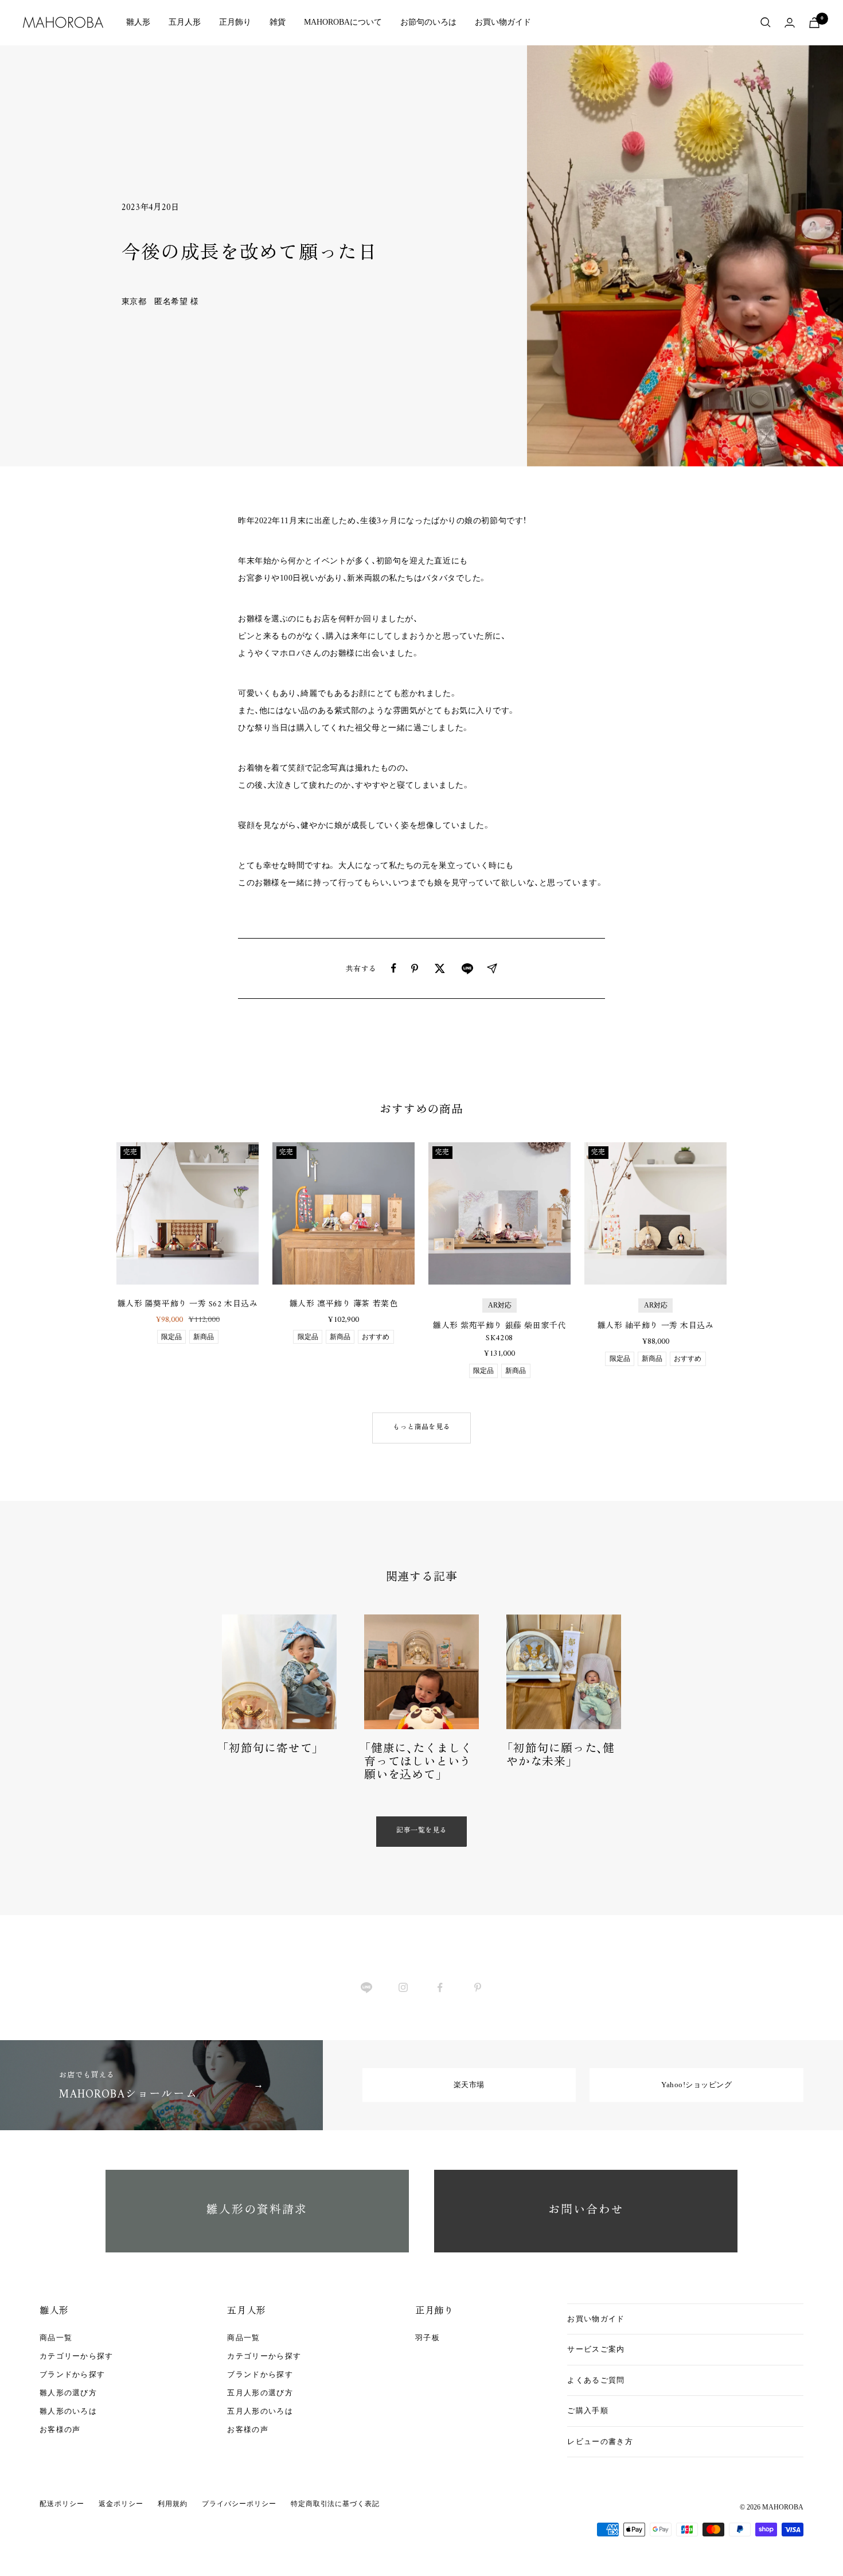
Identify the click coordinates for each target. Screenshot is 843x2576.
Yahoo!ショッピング (696, 2085)
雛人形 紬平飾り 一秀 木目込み (656, 1326)
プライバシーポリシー (239, 2504)
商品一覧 (56, 2338)
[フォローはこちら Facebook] (440, 1988)
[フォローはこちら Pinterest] (477, 1988)
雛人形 (138, 22)
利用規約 (173, 2504)
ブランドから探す (72, 2374)
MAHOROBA (783, 2507)
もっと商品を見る (421, 1428)
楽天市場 (469, 2085)
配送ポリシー (62, 2504)
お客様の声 (60, 2429)
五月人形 (185, 22)
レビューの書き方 (600, 2441)
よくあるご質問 (596, 2380)
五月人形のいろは (260, 2411)
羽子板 (428, 2338)
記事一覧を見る (421, 1831)
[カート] (814, 23)
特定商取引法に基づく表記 (335, 2504)
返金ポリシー (121, 2504)
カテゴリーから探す (77, 2356)
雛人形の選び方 (68, 2393)
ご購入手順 (588, 2410)
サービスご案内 (596, 2349)
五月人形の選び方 (260, 2393)
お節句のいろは (428, 22)
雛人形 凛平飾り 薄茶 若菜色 (344, 1304)
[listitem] (394, 968)
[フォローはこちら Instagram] (403, 1988)
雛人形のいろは (68, 2411)
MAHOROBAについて (343, 22)
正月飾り (235, 22)
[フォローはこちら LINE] (366, 1988)
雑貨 (278, 22)
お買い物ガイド (503, 22)
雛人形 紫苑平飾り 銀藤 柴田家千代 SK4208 (499, 1332)
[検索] (766, 22)
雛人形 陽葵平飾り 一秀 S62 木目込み (188, 1304)
